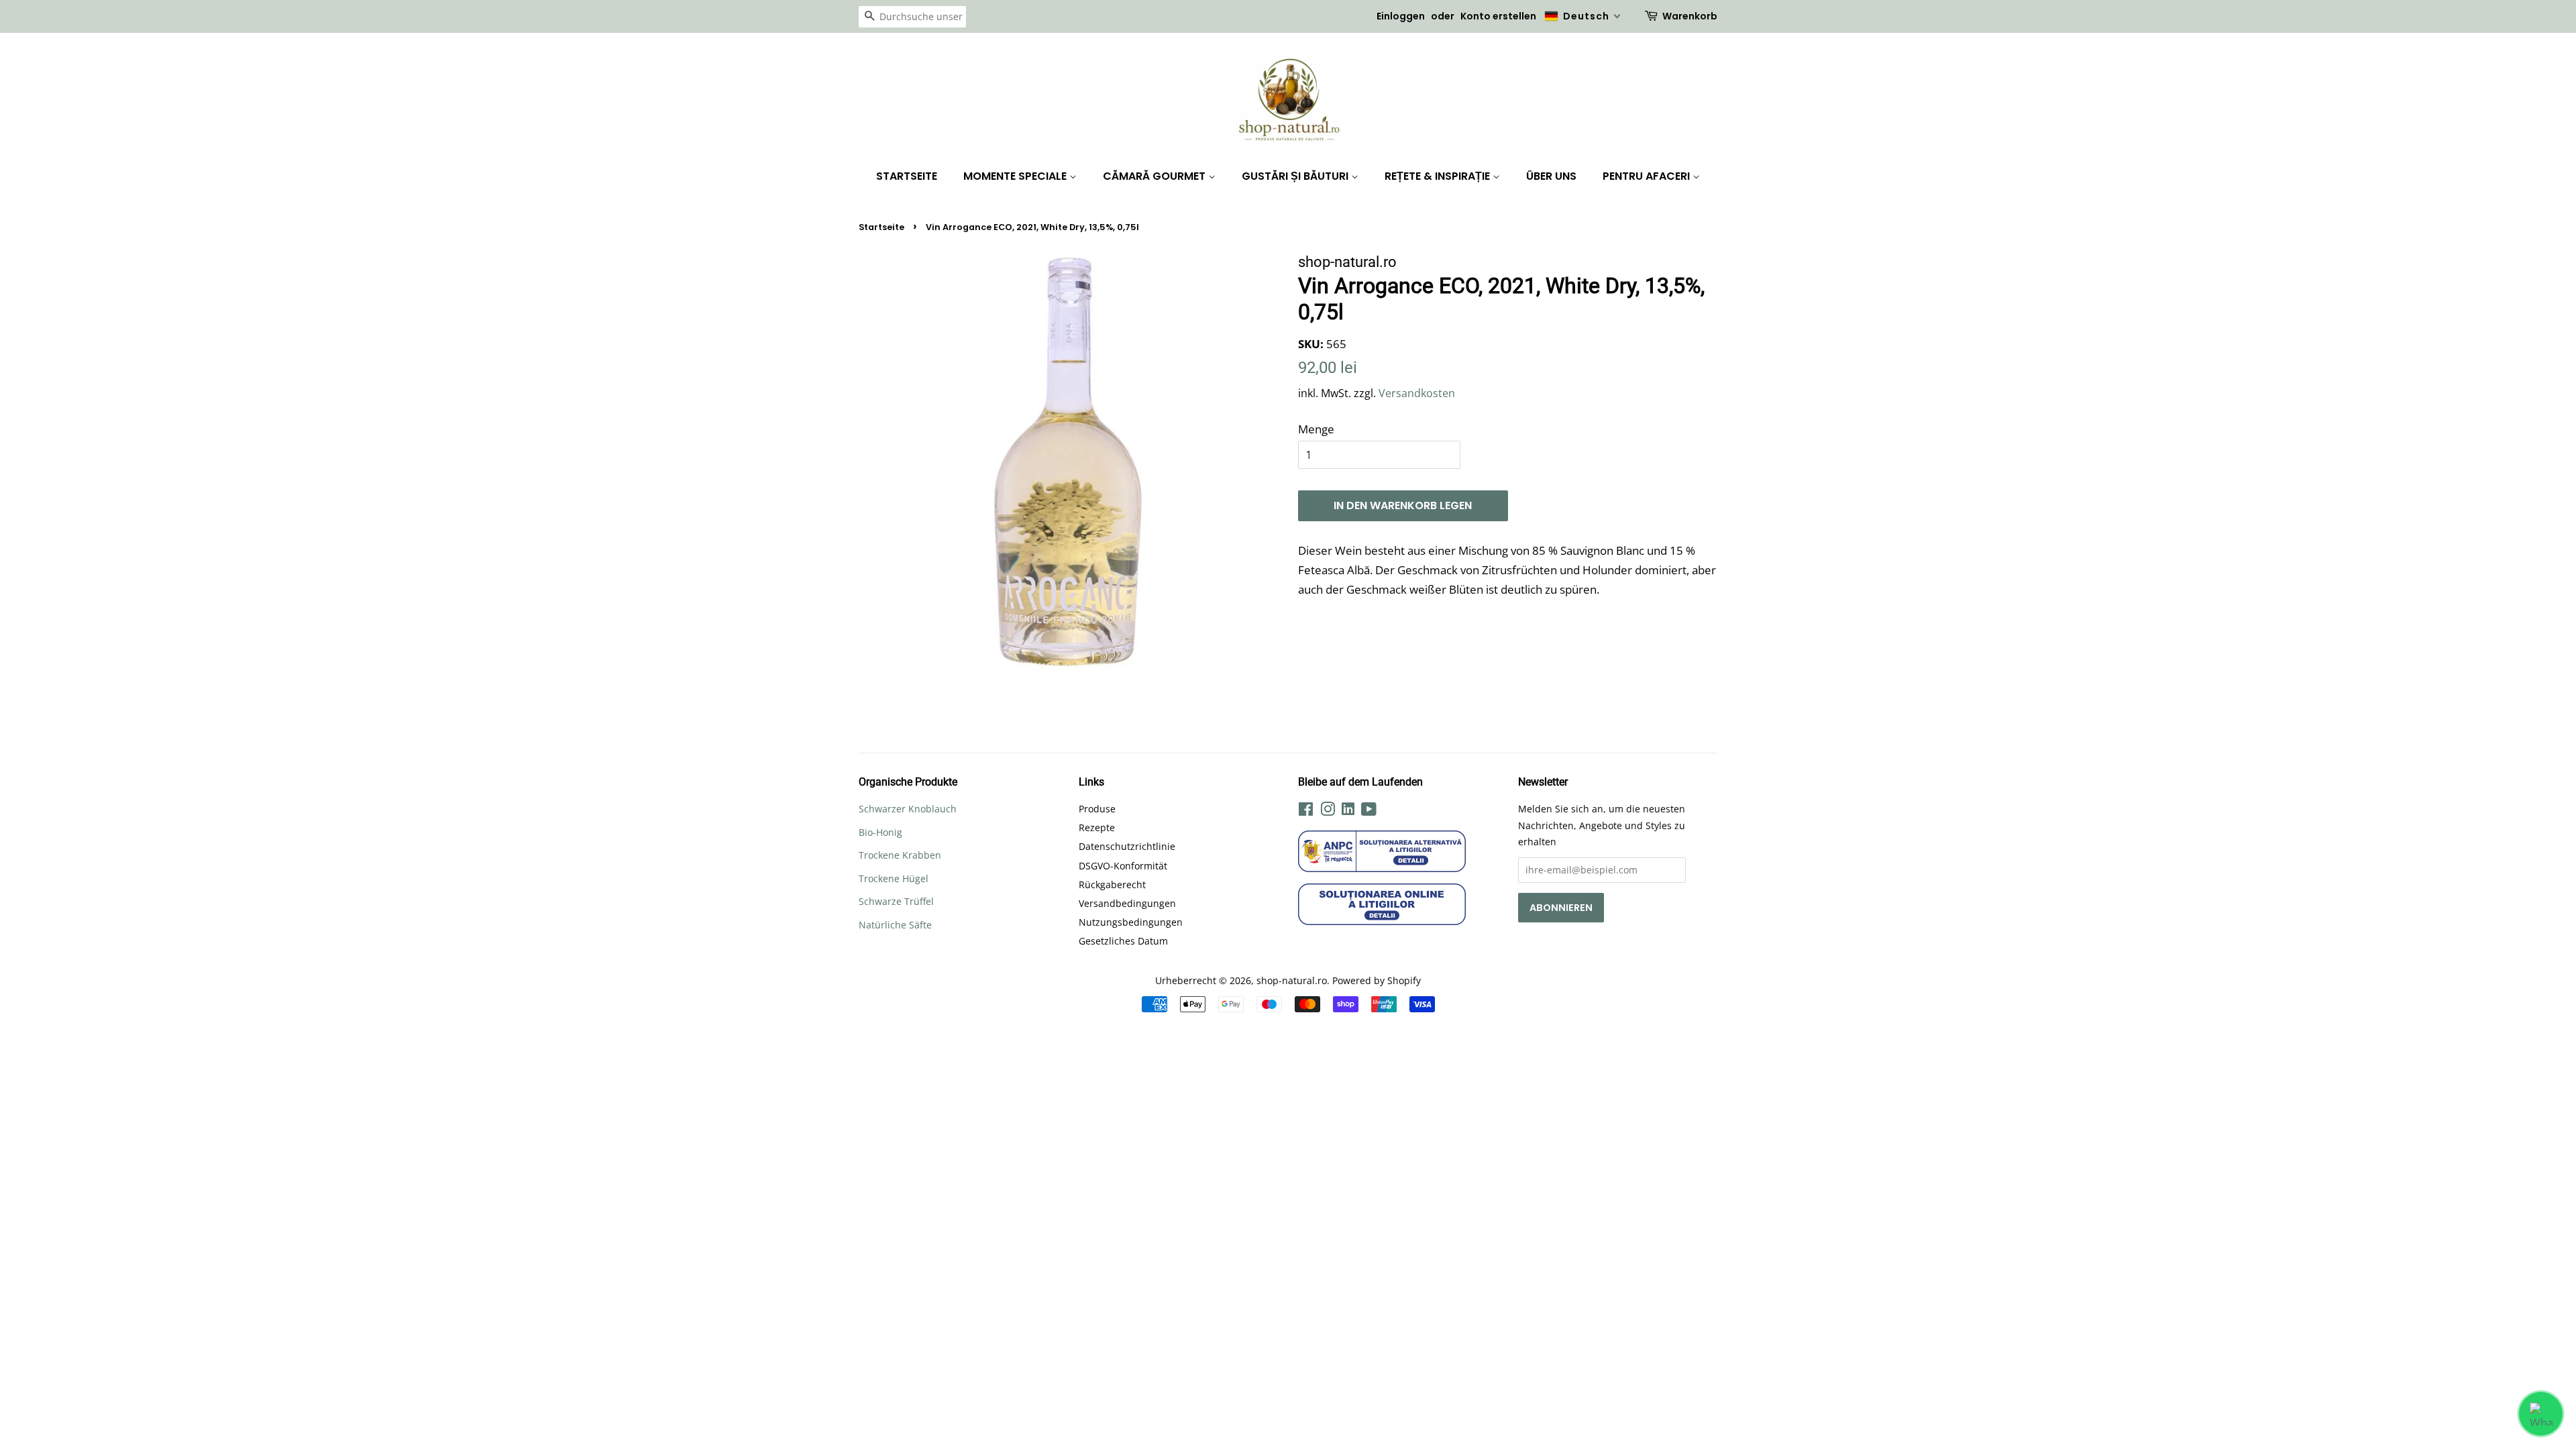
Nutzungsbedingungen (1131, 922)
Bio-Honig (880, 832)
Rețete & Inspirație (1439, 176)
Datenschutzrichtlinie (1127, 846)
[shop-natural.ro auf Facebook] (1306, 811)
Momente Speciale (1016, 176)
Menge (1316, 429)
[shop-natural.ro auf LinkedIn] (1348, 811)
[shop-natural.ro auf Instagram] (1328, 811)
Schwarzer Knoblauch (908, 809)
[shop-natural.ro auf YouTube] (1369, 811)
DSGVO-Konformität (1123, 866)
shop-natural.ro (1292, 980)
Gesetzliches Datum (1123, 941)
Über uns (1551, 176)
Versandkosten (1417, 393)
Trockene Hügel (894, 878)
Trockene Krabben (900, 855)
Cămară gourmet (1156, 176)
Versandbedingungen (1127, 903)
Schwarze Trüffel (896, 901)
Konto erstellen (1498, 16)
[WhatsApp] (2541, 1414)
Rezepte (1097, 827)
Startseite (907, 176)
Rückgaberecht (1112, 884)
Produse (1097, 809)
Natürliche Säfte (895, 925)
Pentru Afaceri (1648, 176)
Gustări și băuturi (1296, 176)
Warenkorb (1690, 16)
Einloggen (1401, 16)
